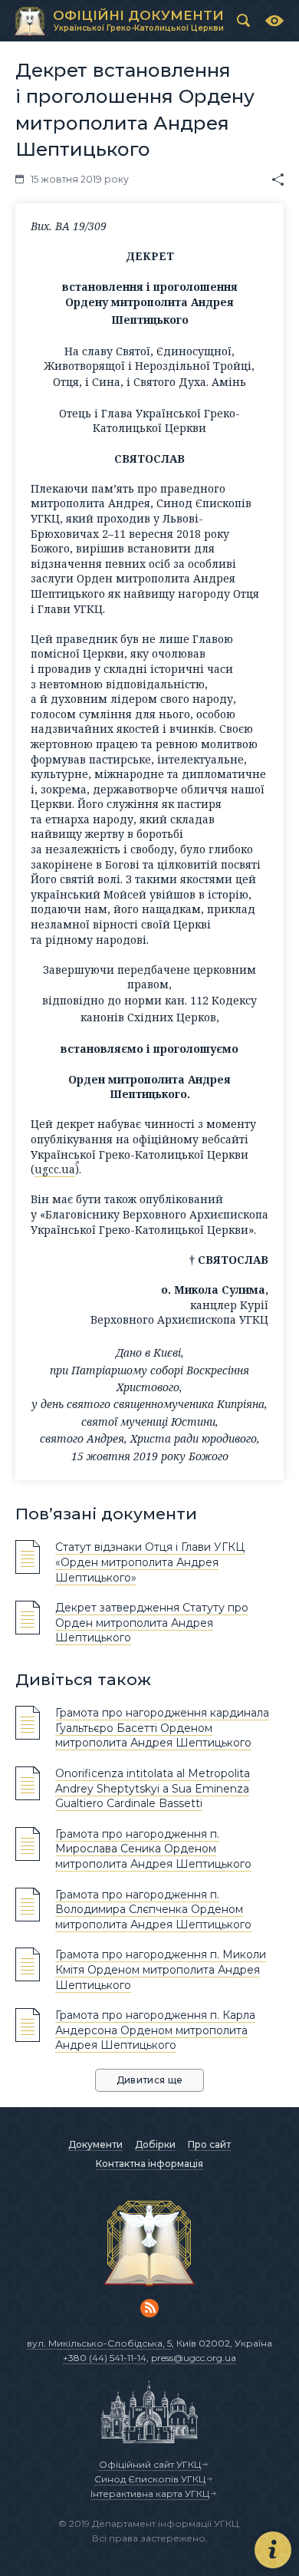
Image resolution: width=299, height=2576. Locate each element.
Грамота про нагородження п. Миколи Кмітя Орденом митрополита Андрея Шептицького (161, 1969)
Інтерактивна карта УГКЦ (150, 2494)
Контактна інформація (149, 2164)
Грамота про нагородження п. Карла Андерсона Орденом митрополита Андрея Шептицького (155, 2030)
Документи (95, 2144)
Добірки (155, 2144)
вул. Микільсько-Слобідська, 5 (99, 2343)
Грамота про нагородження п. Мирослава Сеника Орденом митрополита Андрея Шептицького (153, 1849)
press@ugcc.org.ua (194, 2358)
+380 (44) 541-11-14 (105, 2358)
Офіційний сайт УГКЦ (150, 2464)
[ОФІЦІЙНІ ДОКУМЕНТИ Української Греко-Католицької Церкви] (30, 21)
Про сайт (209, 2144)
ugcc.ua (55, 1169)
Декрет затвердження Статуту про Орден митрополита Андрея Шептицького (152, 1623)
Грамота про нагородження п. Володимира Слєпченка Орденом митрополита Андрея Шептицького (153, 1910)
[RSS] (149, 2308)
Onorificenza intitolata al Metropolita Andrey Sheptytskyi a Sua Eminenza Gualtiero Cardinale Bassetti (153, 1788)
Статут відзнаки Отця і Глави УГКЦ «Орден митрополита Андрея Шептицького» (150, 1562)
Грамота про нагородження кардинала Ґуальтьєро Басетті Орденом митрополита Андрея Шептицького (162, 1728)
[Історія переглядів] (274, 21)
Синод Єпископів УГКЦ (150, 2479)
